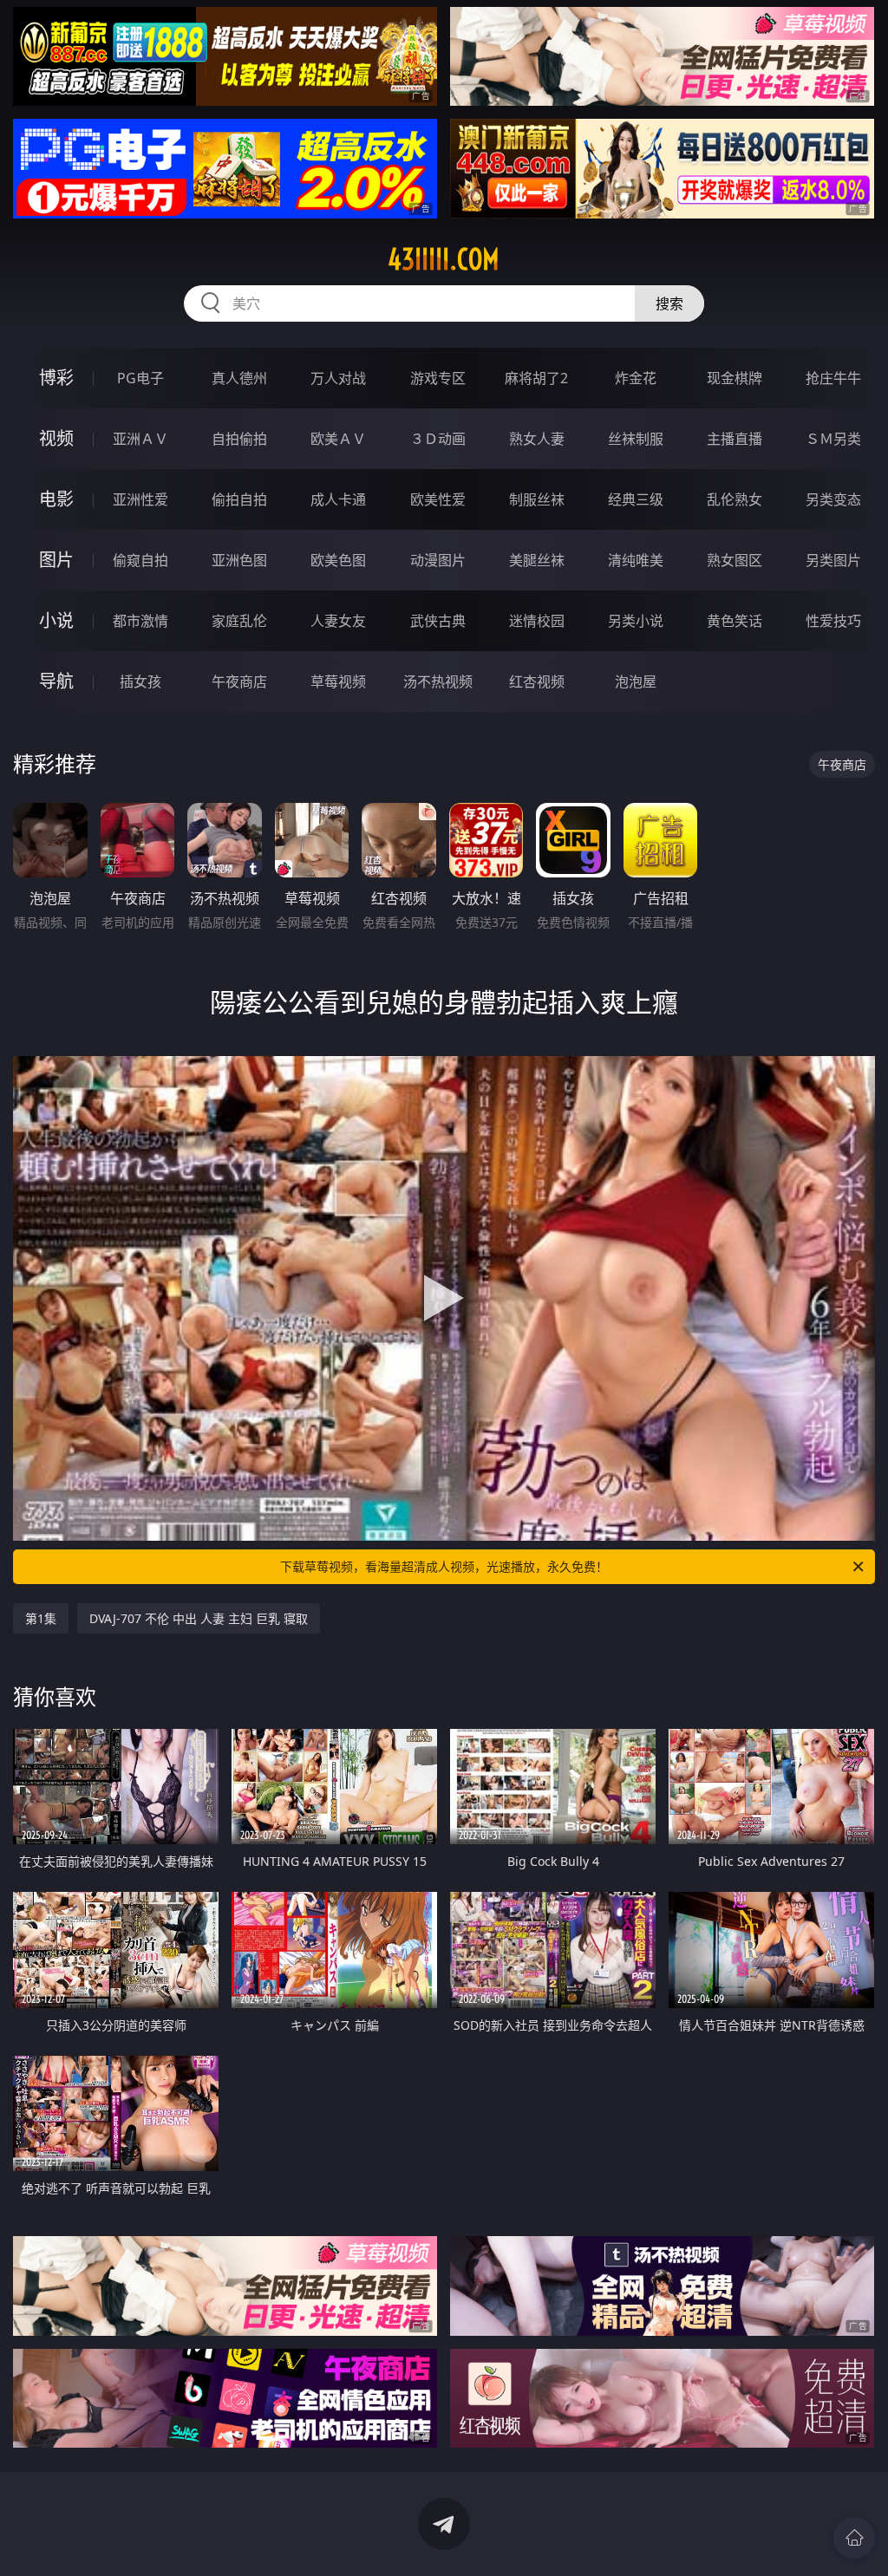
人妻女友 (338, 621)
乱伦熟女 (735, 499)
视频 (56, 438)
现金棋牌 (735, 378)
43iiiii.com (444, 259)
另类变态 (833, 499)
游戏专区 (438, 378)
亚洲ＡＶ (140, 439)
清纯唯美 (636, 560)
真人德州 (239, 378)
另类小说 (636, 621)
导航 (56, 681)
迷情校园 (537, 621)
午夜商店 (239, 681)
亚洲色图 (239, 560)
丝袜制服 (636, 439)
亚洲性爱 (140, 499)
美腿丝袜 (537, 560)
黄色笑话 (735, 621)
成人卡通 (338, 499)
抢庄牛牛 (833, 378)
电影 (56, 499)
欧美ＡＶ (338, 439)
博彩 (56, 378)
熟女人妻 (537, 439)
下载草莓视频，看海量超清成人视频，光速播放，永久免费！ (444, 1566)
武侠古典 (438, 621)
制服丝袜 (537, 499)
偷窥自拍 (140, 560)
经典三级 (636, 499)
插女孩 (140, 681)
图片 (56, 560)
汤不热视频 (438, 681)
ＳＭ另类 (833, 439)
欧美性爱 (438, 499)
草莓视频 (338, 681)
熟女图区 (735, 560)
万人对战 (338, 378)
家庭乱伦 (239, 621)
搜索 (669, 303)
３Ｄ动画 (438, 439)
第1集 (41, 1618)
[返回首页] (854, 2538)
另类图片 (833, 560)
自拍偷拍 (239, 439)
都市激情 (140, 621)
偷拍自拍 (239, 499)
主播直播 (735, 439)
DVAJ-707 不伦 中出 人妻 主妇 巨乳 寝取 (199, 1618)
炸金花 (636, 378)
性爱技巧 (833, 621)
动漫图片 (438, 560)
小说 (56, 620)
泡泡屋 (636, 681)
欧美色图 (338, 560)
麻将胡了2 (536, 378)
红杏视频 (537, 681)
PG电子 (140, 378)
